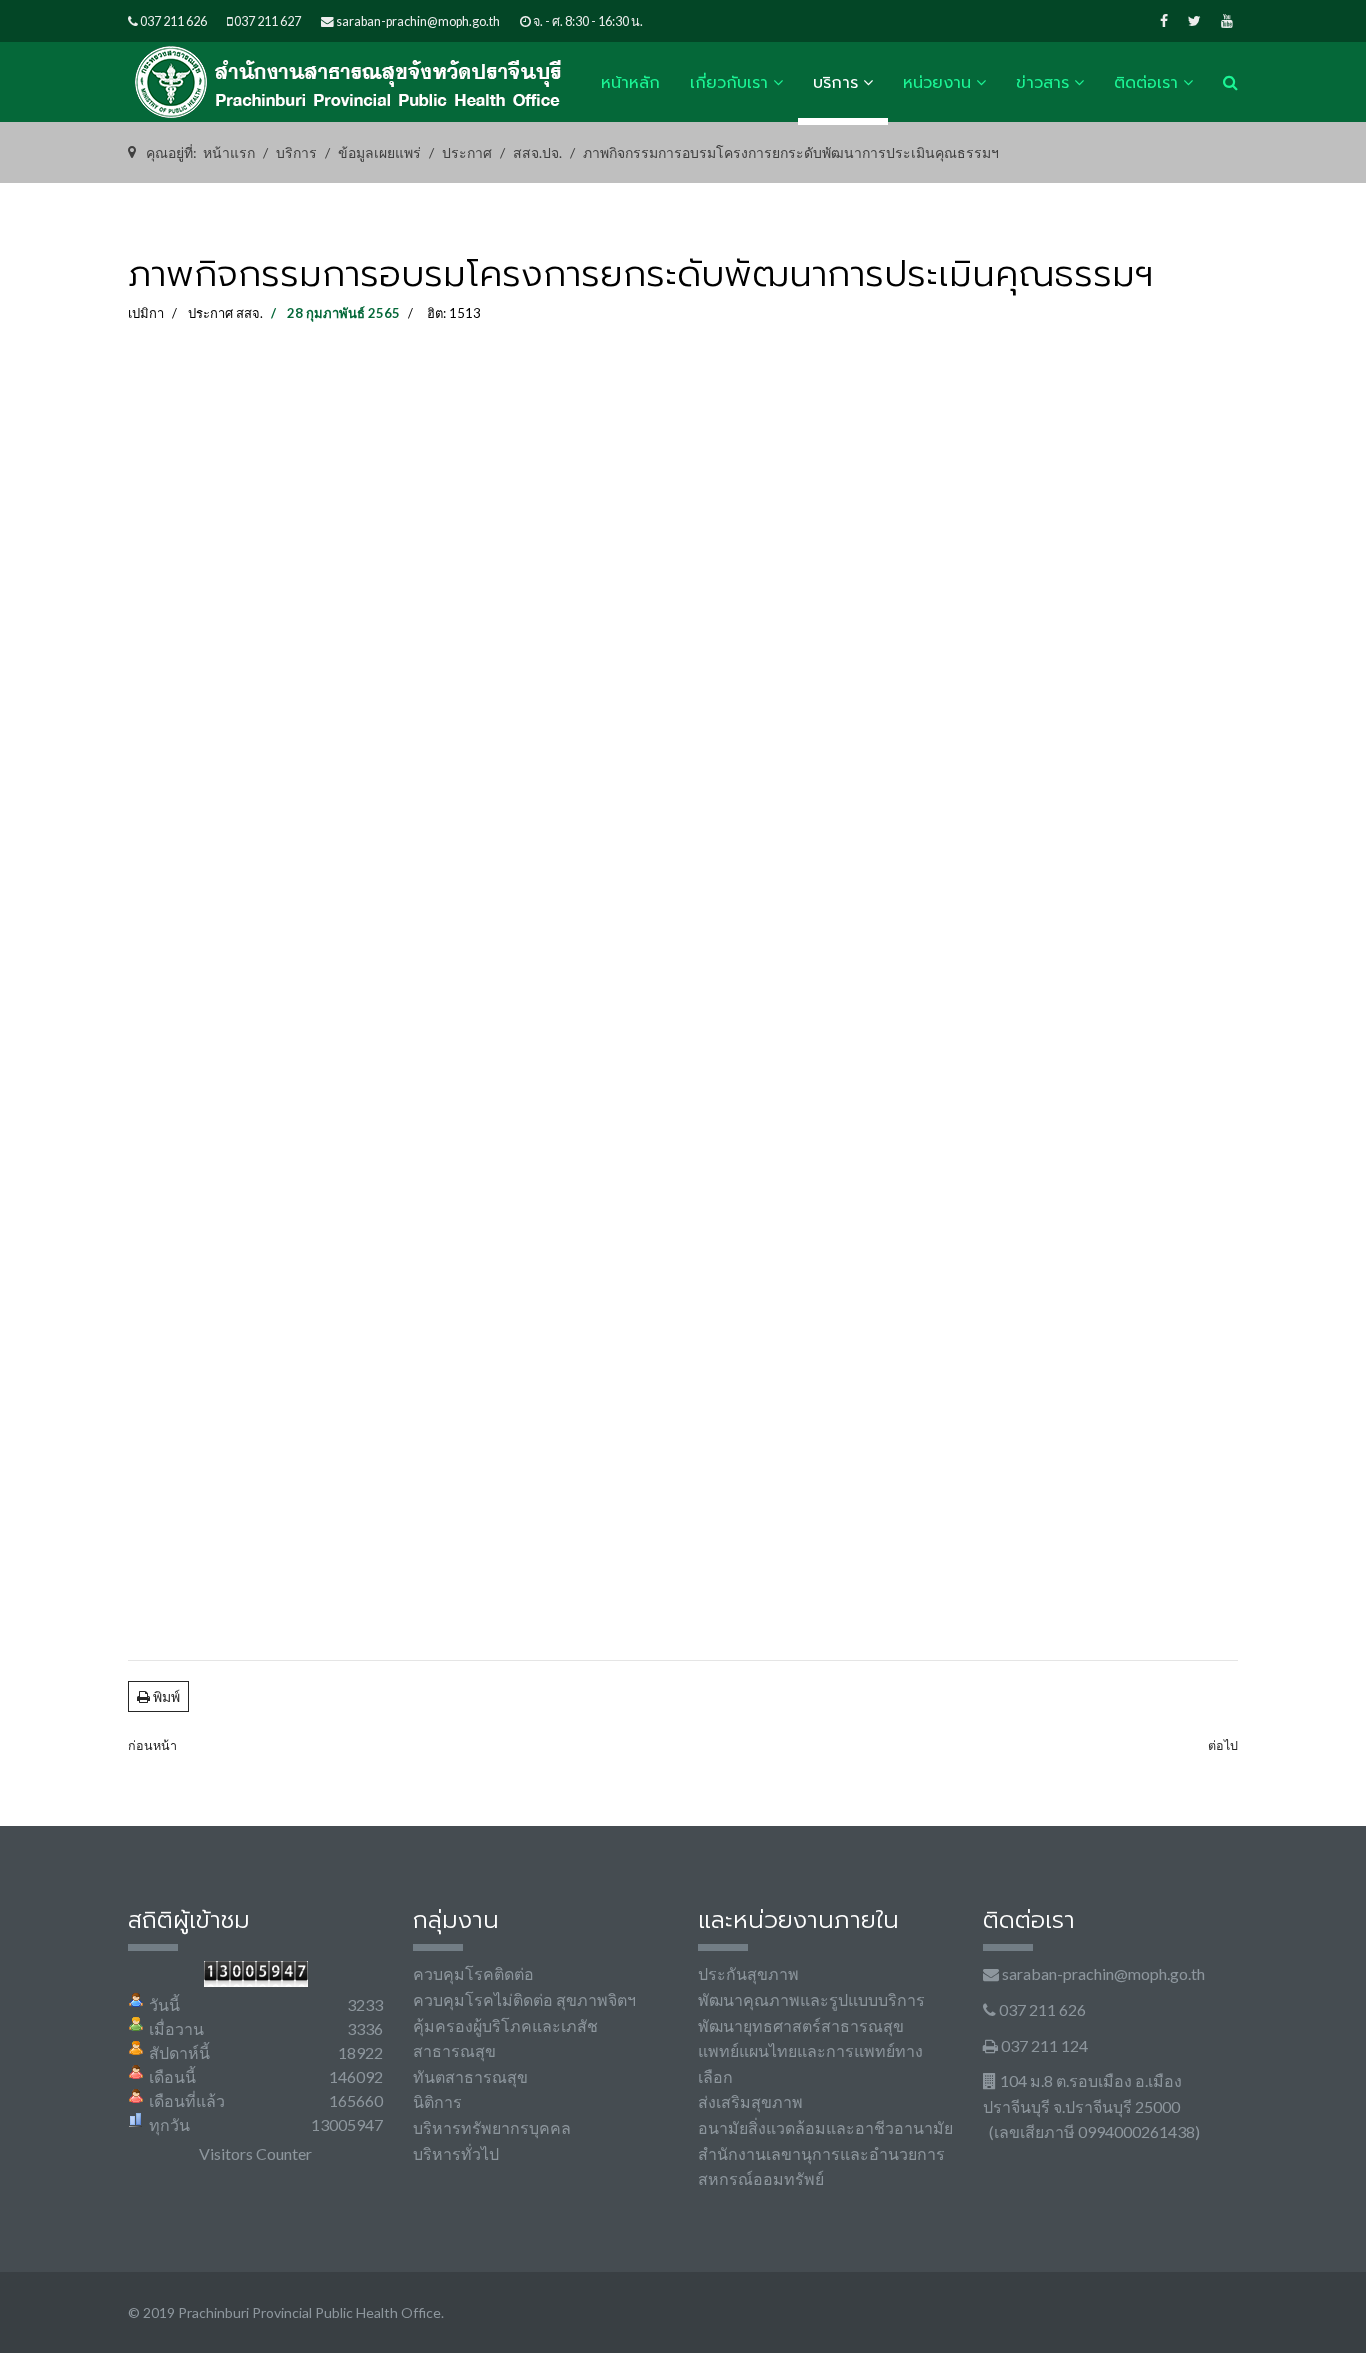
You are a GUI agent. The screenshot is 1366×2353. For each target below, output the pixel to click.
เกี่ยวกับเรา (729, 83)
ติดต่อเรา (1146, 83)
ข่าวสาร (1042, 83)
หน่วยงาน (937, 83)
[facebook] (1164, 20)
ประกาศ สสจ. (225, 313)
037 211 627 (267, 21)
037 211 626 (173, 21)
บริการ (835, 83)
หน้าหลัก (630, 83)
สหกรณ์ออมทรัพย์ (761, 2178)
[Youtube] (1227, 20)
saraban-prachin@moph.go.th (418, 21)
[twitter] (1194, 20)
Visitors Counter (255, 2153)
